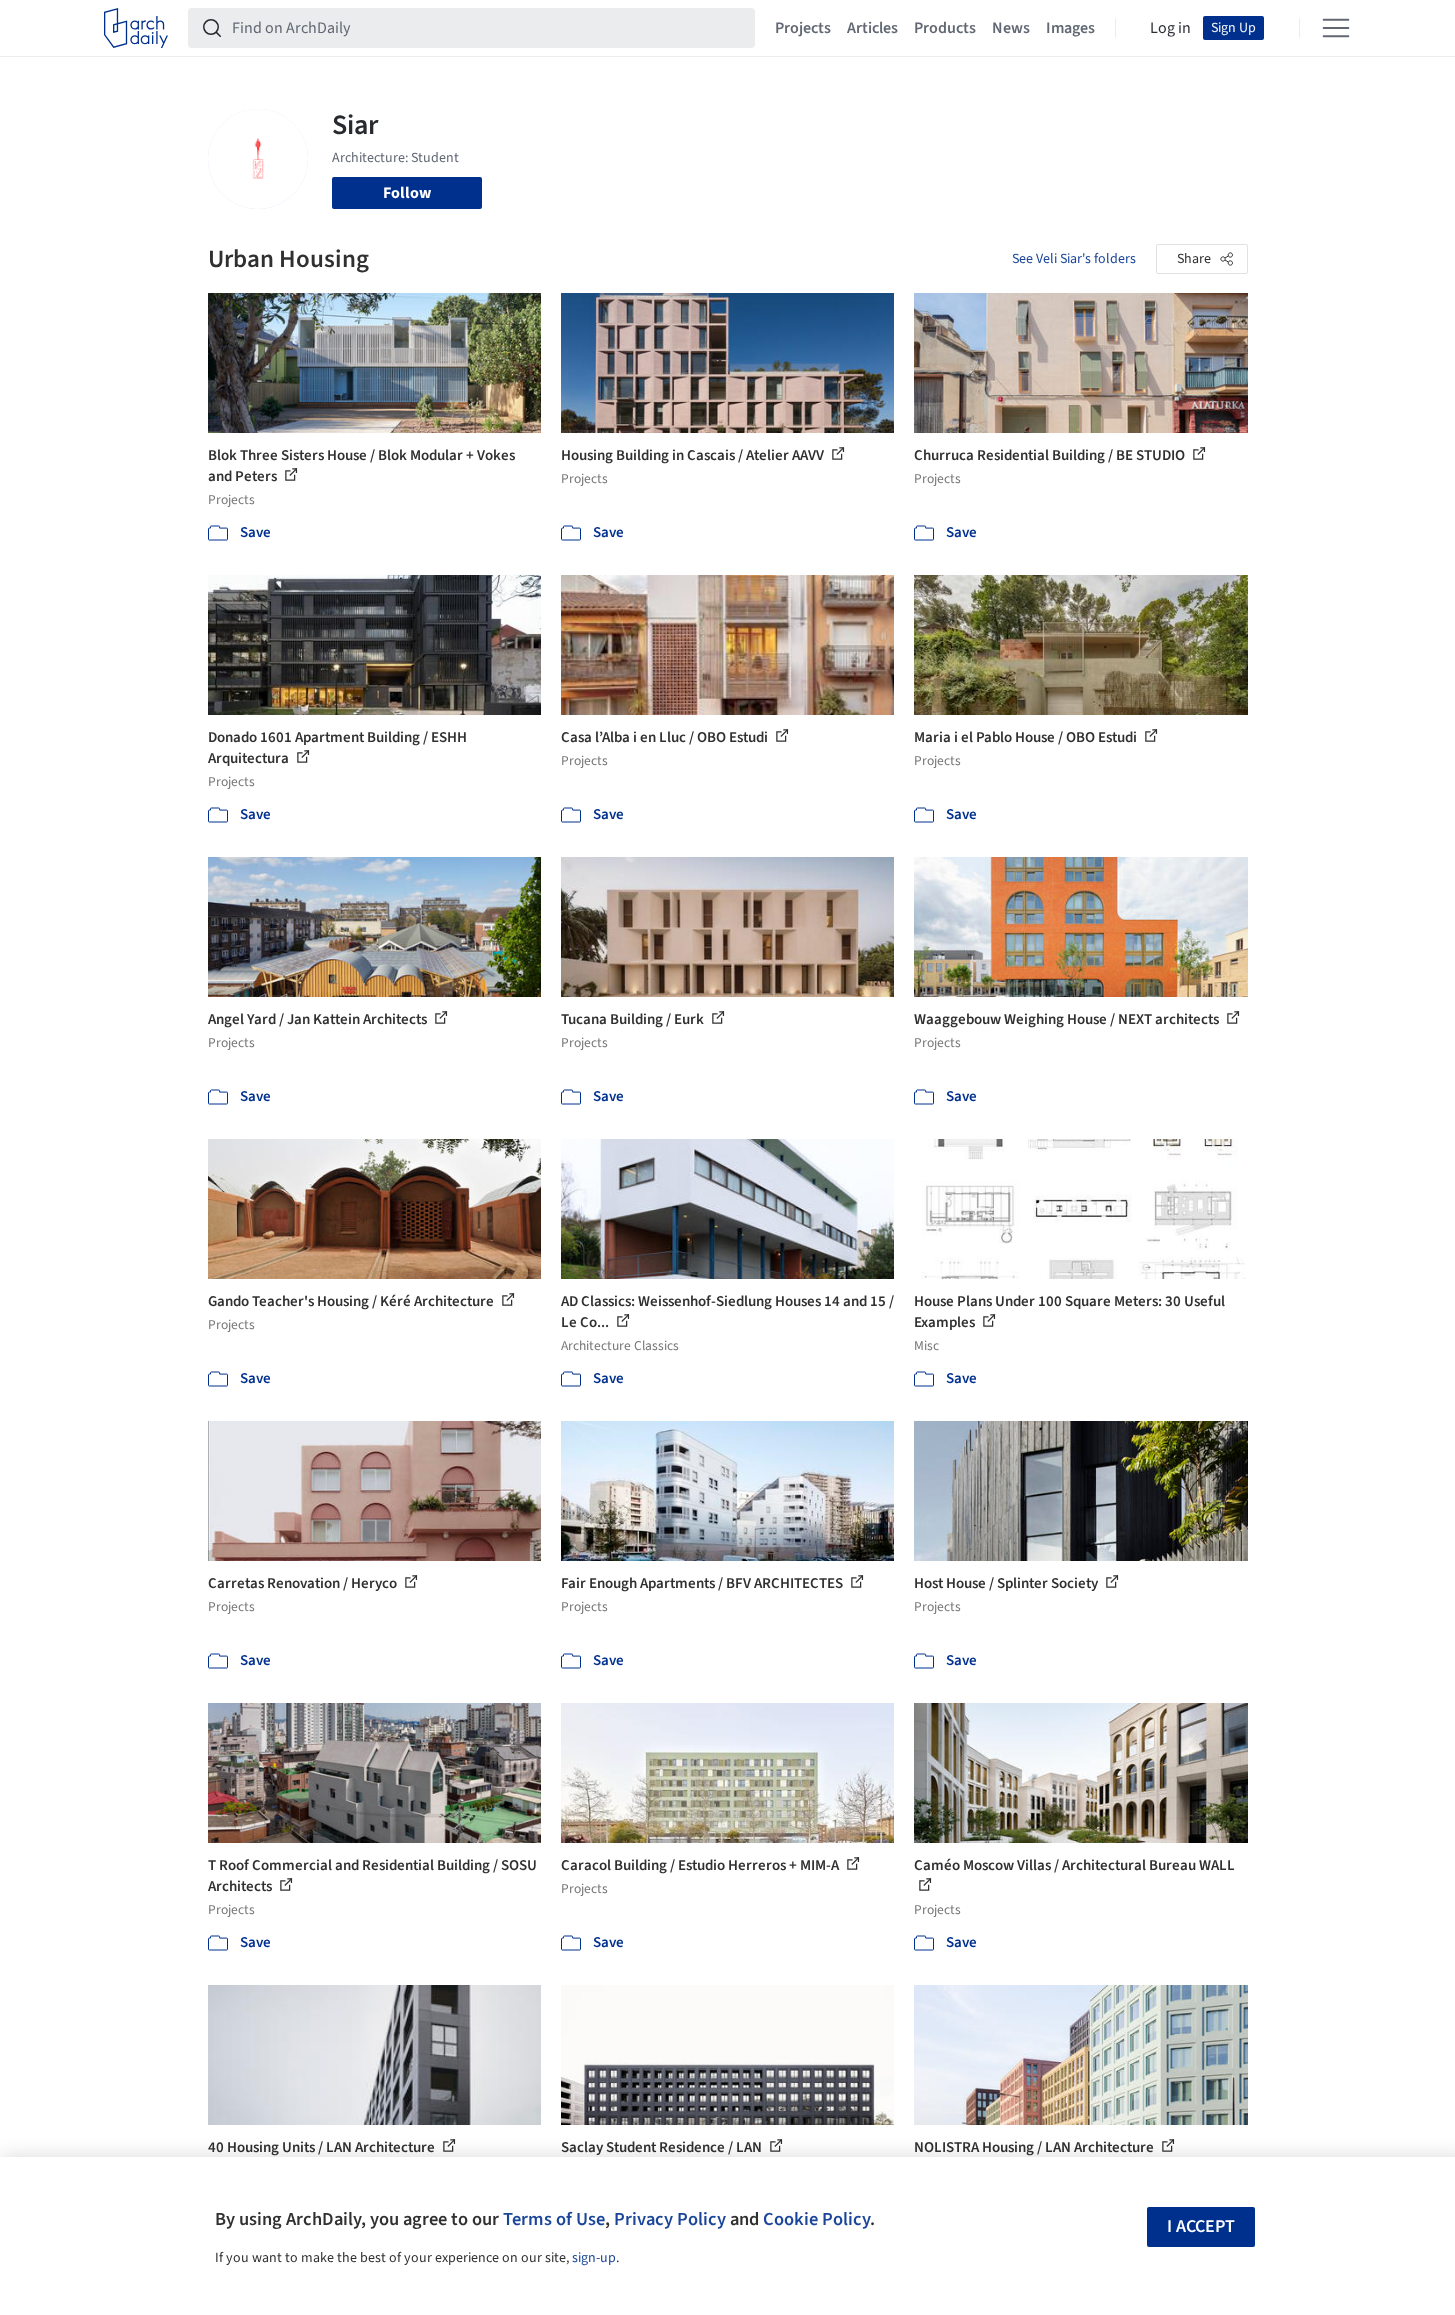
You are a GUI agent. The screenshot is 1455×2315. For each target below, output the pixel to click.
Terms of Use (554, 2219)
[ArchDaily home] (136, 28)
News (1011, 28)
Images (1070, 28)
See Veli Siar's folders (1074, 259)
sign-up (594, 2258)
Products (945, 28)
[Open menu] (1336, 28)
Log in (1170, 28)
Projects (803, 28)
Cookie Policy (816, 2219)
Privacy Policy (670, 2219)
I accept (1201, 2226)
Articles (872, 28)
